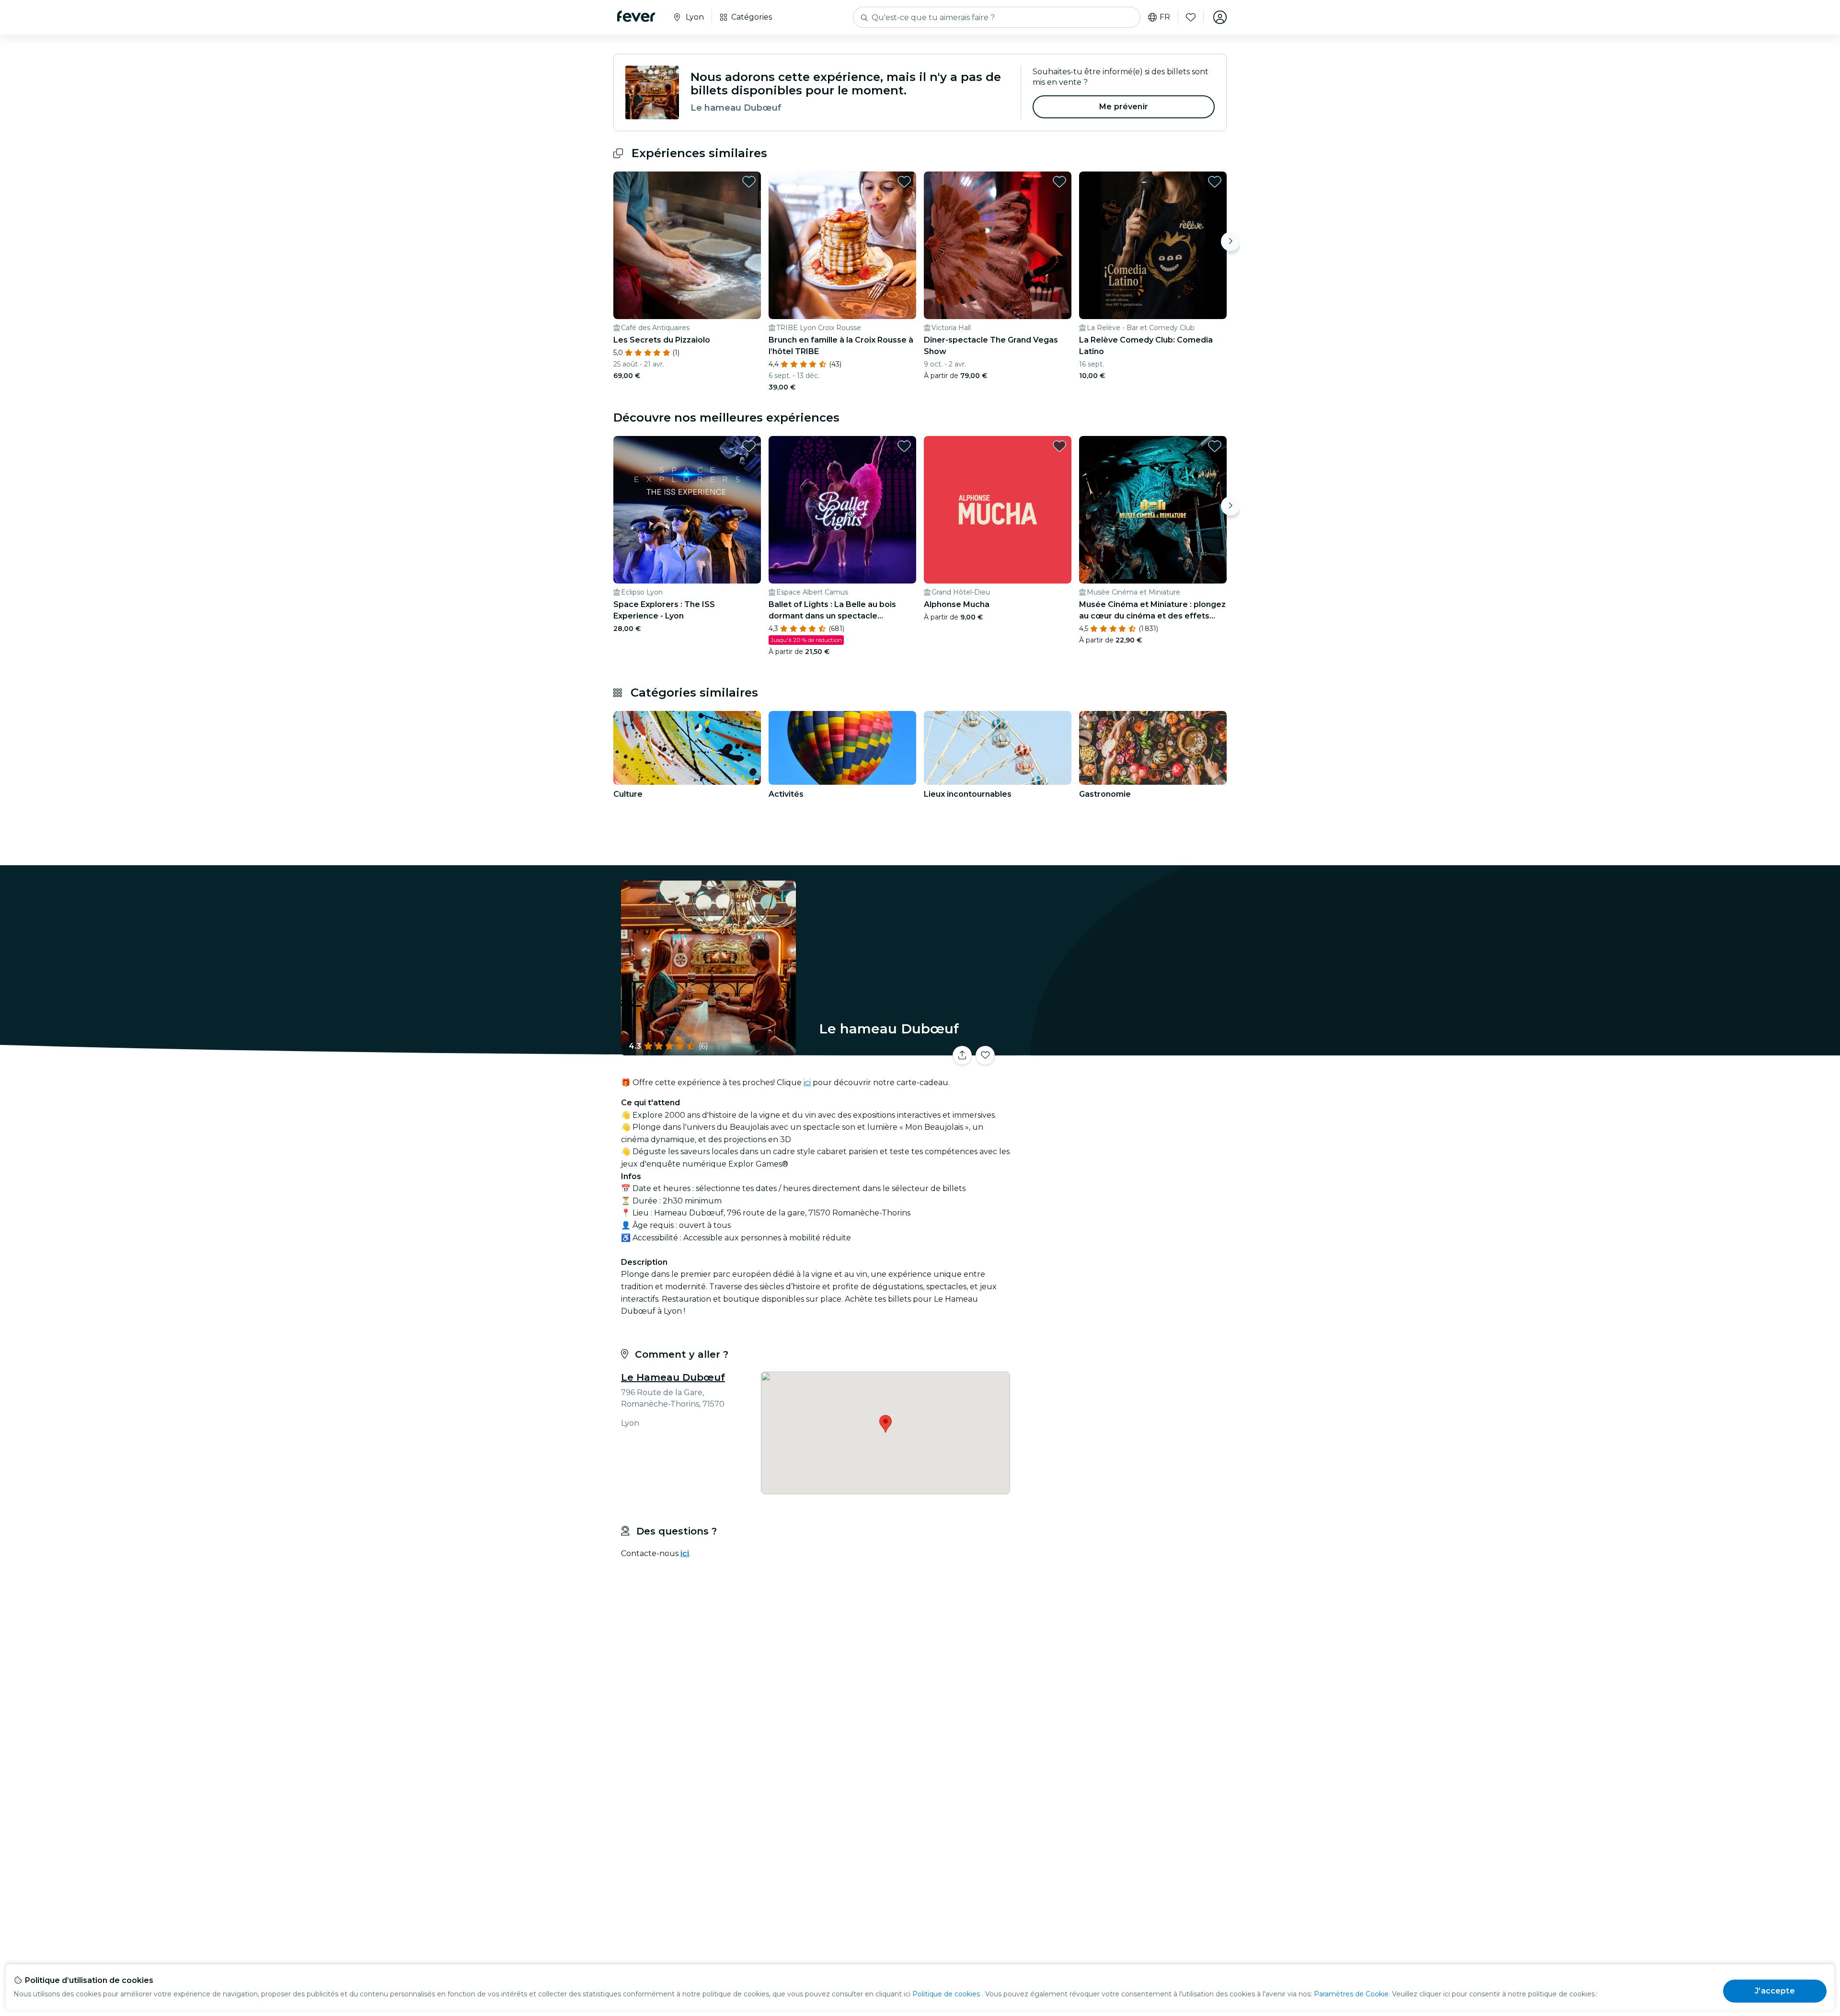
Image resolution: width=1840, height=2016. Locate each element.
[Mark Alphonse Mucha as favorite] (1059, 446)
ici (807, 1082)
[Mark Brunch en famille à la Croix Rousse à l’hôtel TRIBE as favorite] (904, 182)
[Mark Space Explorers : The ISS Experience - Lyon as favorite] (749, 446)
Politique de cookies (946, 1994)
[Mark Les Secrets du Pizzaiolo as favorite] (749, 182)
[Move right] (1230, 241)
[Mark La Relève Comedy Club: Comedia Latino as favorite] (1215, 182)
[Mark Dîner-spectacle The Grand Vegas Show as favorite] (1059, 182)
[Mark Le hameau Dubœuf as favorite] (985, 1055)
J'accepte (1775, 1991)
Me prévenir (1124, 107)
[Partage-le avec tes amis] (962, 1055)
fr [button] (1165, 17)
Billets (1120, 1049)
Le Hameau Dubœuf (673, 1377)
